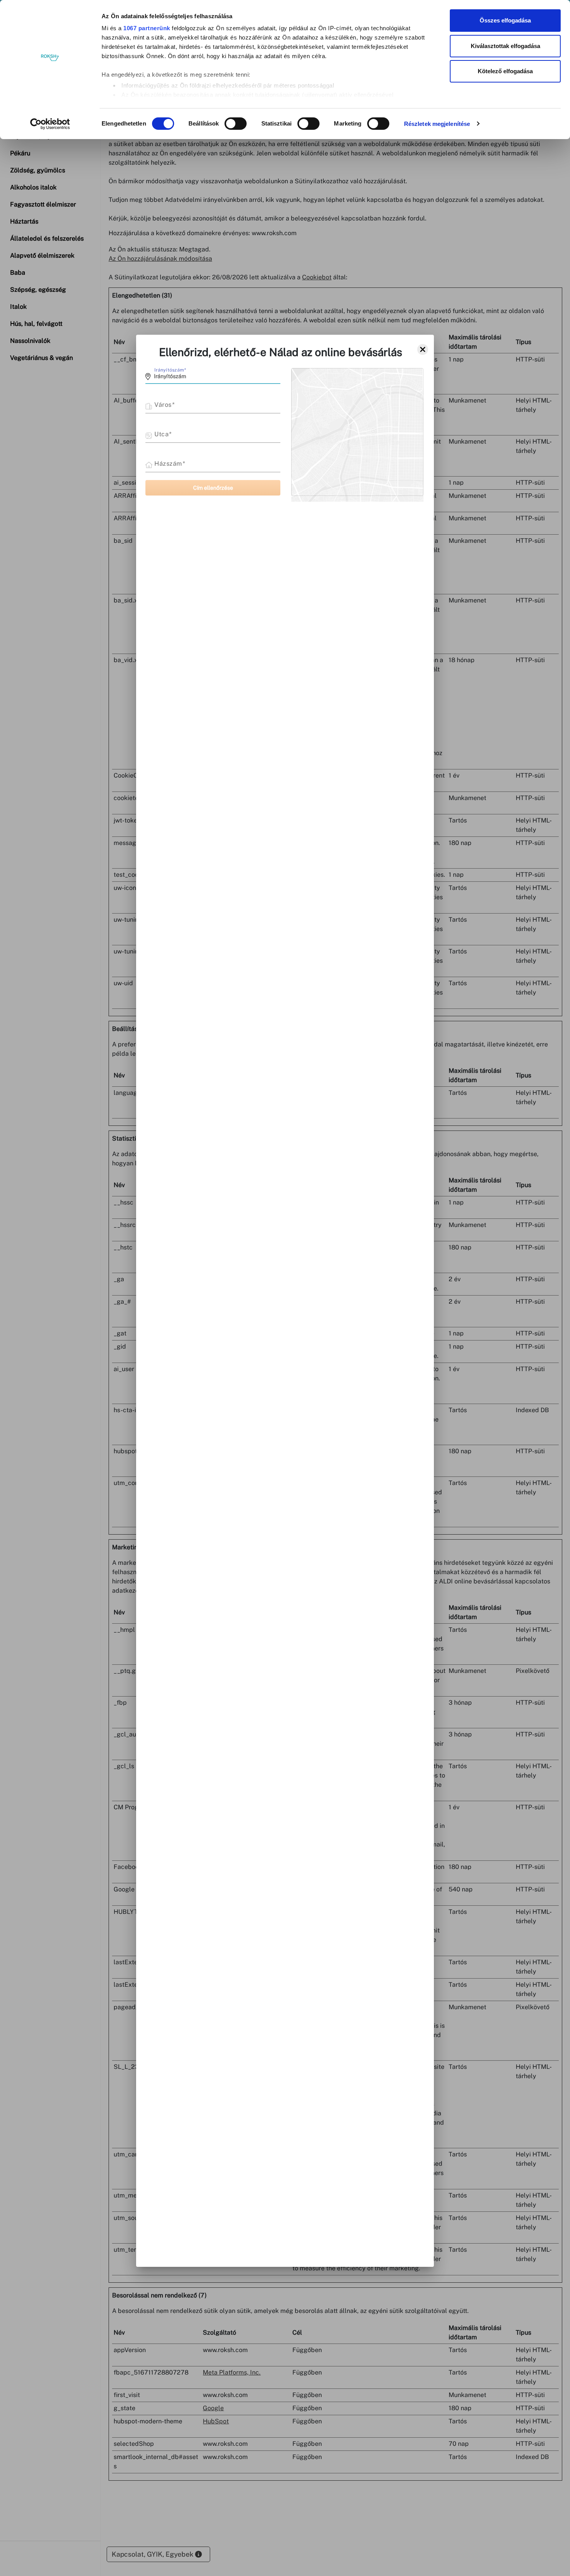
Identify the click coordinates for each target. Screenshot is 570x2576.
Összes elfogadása (505, 20)
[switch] (236, 124)
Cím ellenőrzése (213, 488)
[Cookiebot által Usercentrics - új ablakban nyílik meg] (50, 124)
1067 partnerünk (147, 28)
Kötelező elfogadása (505, 71)
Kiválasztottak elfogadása (505, 46)
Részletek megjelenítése (437, 124)
